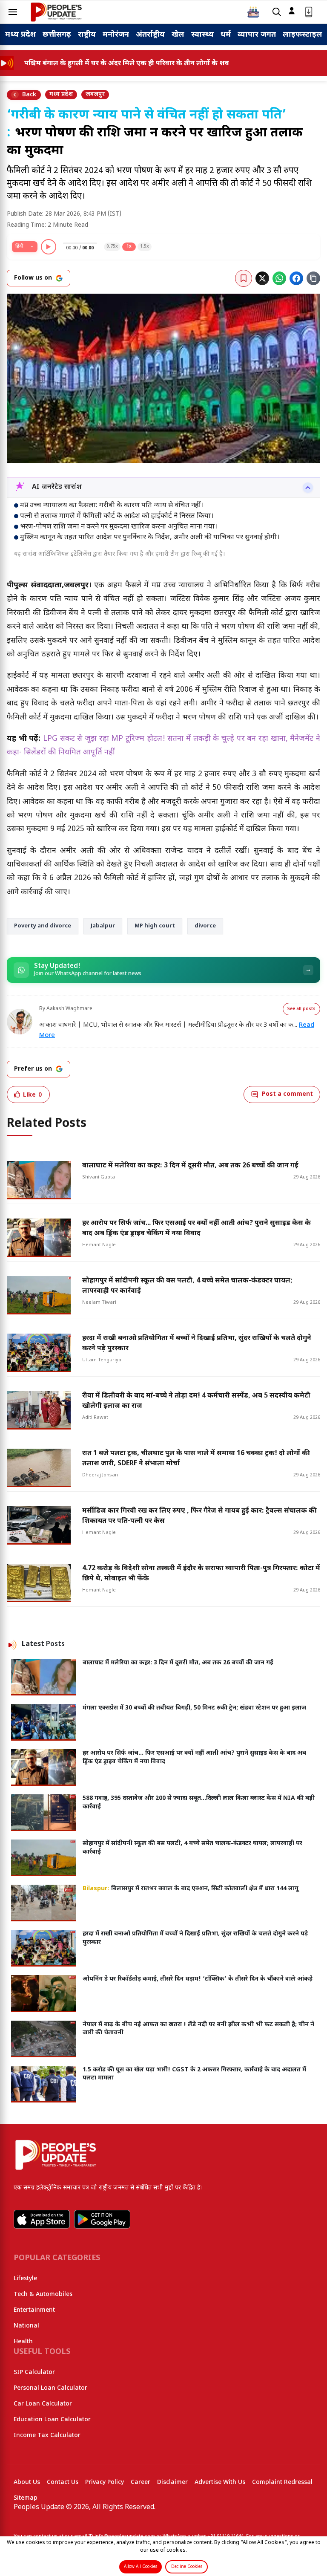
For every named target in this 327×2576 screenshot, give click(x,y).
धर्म (226, 35)
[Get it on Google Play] (102, 2219)
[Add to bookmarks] (244, 278)
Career (141, 2482)
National (26, 2326)
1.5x (145, 247)
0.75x (112, 247)
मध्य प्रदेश (20, 35)
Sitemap (26, 2498)
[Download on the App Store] (42, 2219)
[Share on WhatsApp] (279, 278)
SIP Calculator (34, 2372)
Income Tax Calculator (47, 2436)
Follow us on (33, 278)
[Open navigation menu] (13, 12)
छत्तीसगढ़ (57, 35)
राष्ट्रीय (87, 35)
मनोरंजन (116, 35)
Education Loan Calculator (52, 2420)
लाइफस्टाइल (303, 35)
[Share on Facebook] (296, 278)
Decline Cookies (187, 2567)
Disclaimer (172, 2482)
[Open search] (277, 12)
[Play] (49, 247)
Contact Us (63, 2482)
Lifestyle (25, 2279)
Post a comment (287, 1094)
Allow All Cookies (141, 2567)
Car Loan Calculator (43, 2404)
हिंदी (19, 246)
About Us (27, 2482)
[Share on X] (262, 278)
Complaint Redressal (282, 2482)
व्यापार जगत (257, 35)
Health (23, 2342)
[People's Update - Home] (56, 12)
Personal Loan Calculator (50, 2388)
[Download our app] (309, 12)
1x (129, 247)
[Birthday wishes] (253, 12)
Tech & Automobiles (43, 2294)
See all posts (301, 1009)
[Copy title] (313, 278)
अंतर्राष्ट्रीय (150, 35)
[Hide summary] (308, 488)
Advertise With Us (220, 2482)
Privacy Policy (105, 2482)
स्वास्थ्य (202, 35)
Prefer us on (33, 1069)
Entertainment (34, 2310)
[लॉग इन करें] (292, 11)
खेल (178, 35)
